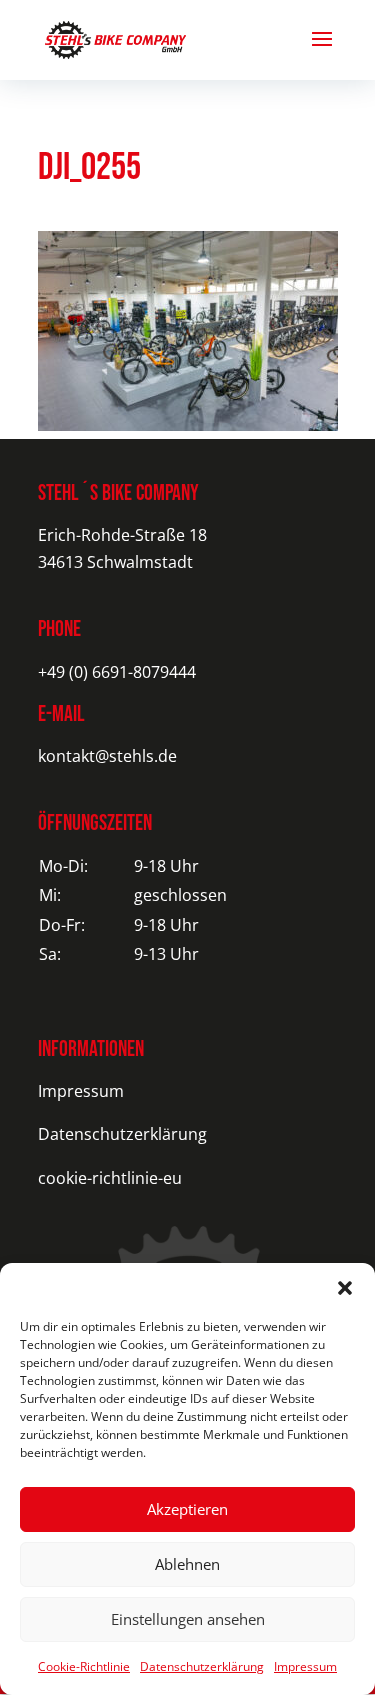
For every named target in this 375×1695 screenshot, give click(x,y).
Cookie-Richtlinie (84, 1666)
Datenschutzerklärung (202, 1666)
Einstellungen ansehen (188, 1619)
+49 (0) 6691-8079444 (117, 672)
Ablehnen (187, 1564)
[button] (345, 1288)
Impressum (305, 1666)
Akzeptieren (187, 1509)
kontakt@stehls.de (107, 756)
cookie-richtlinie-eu (110, 1178)
